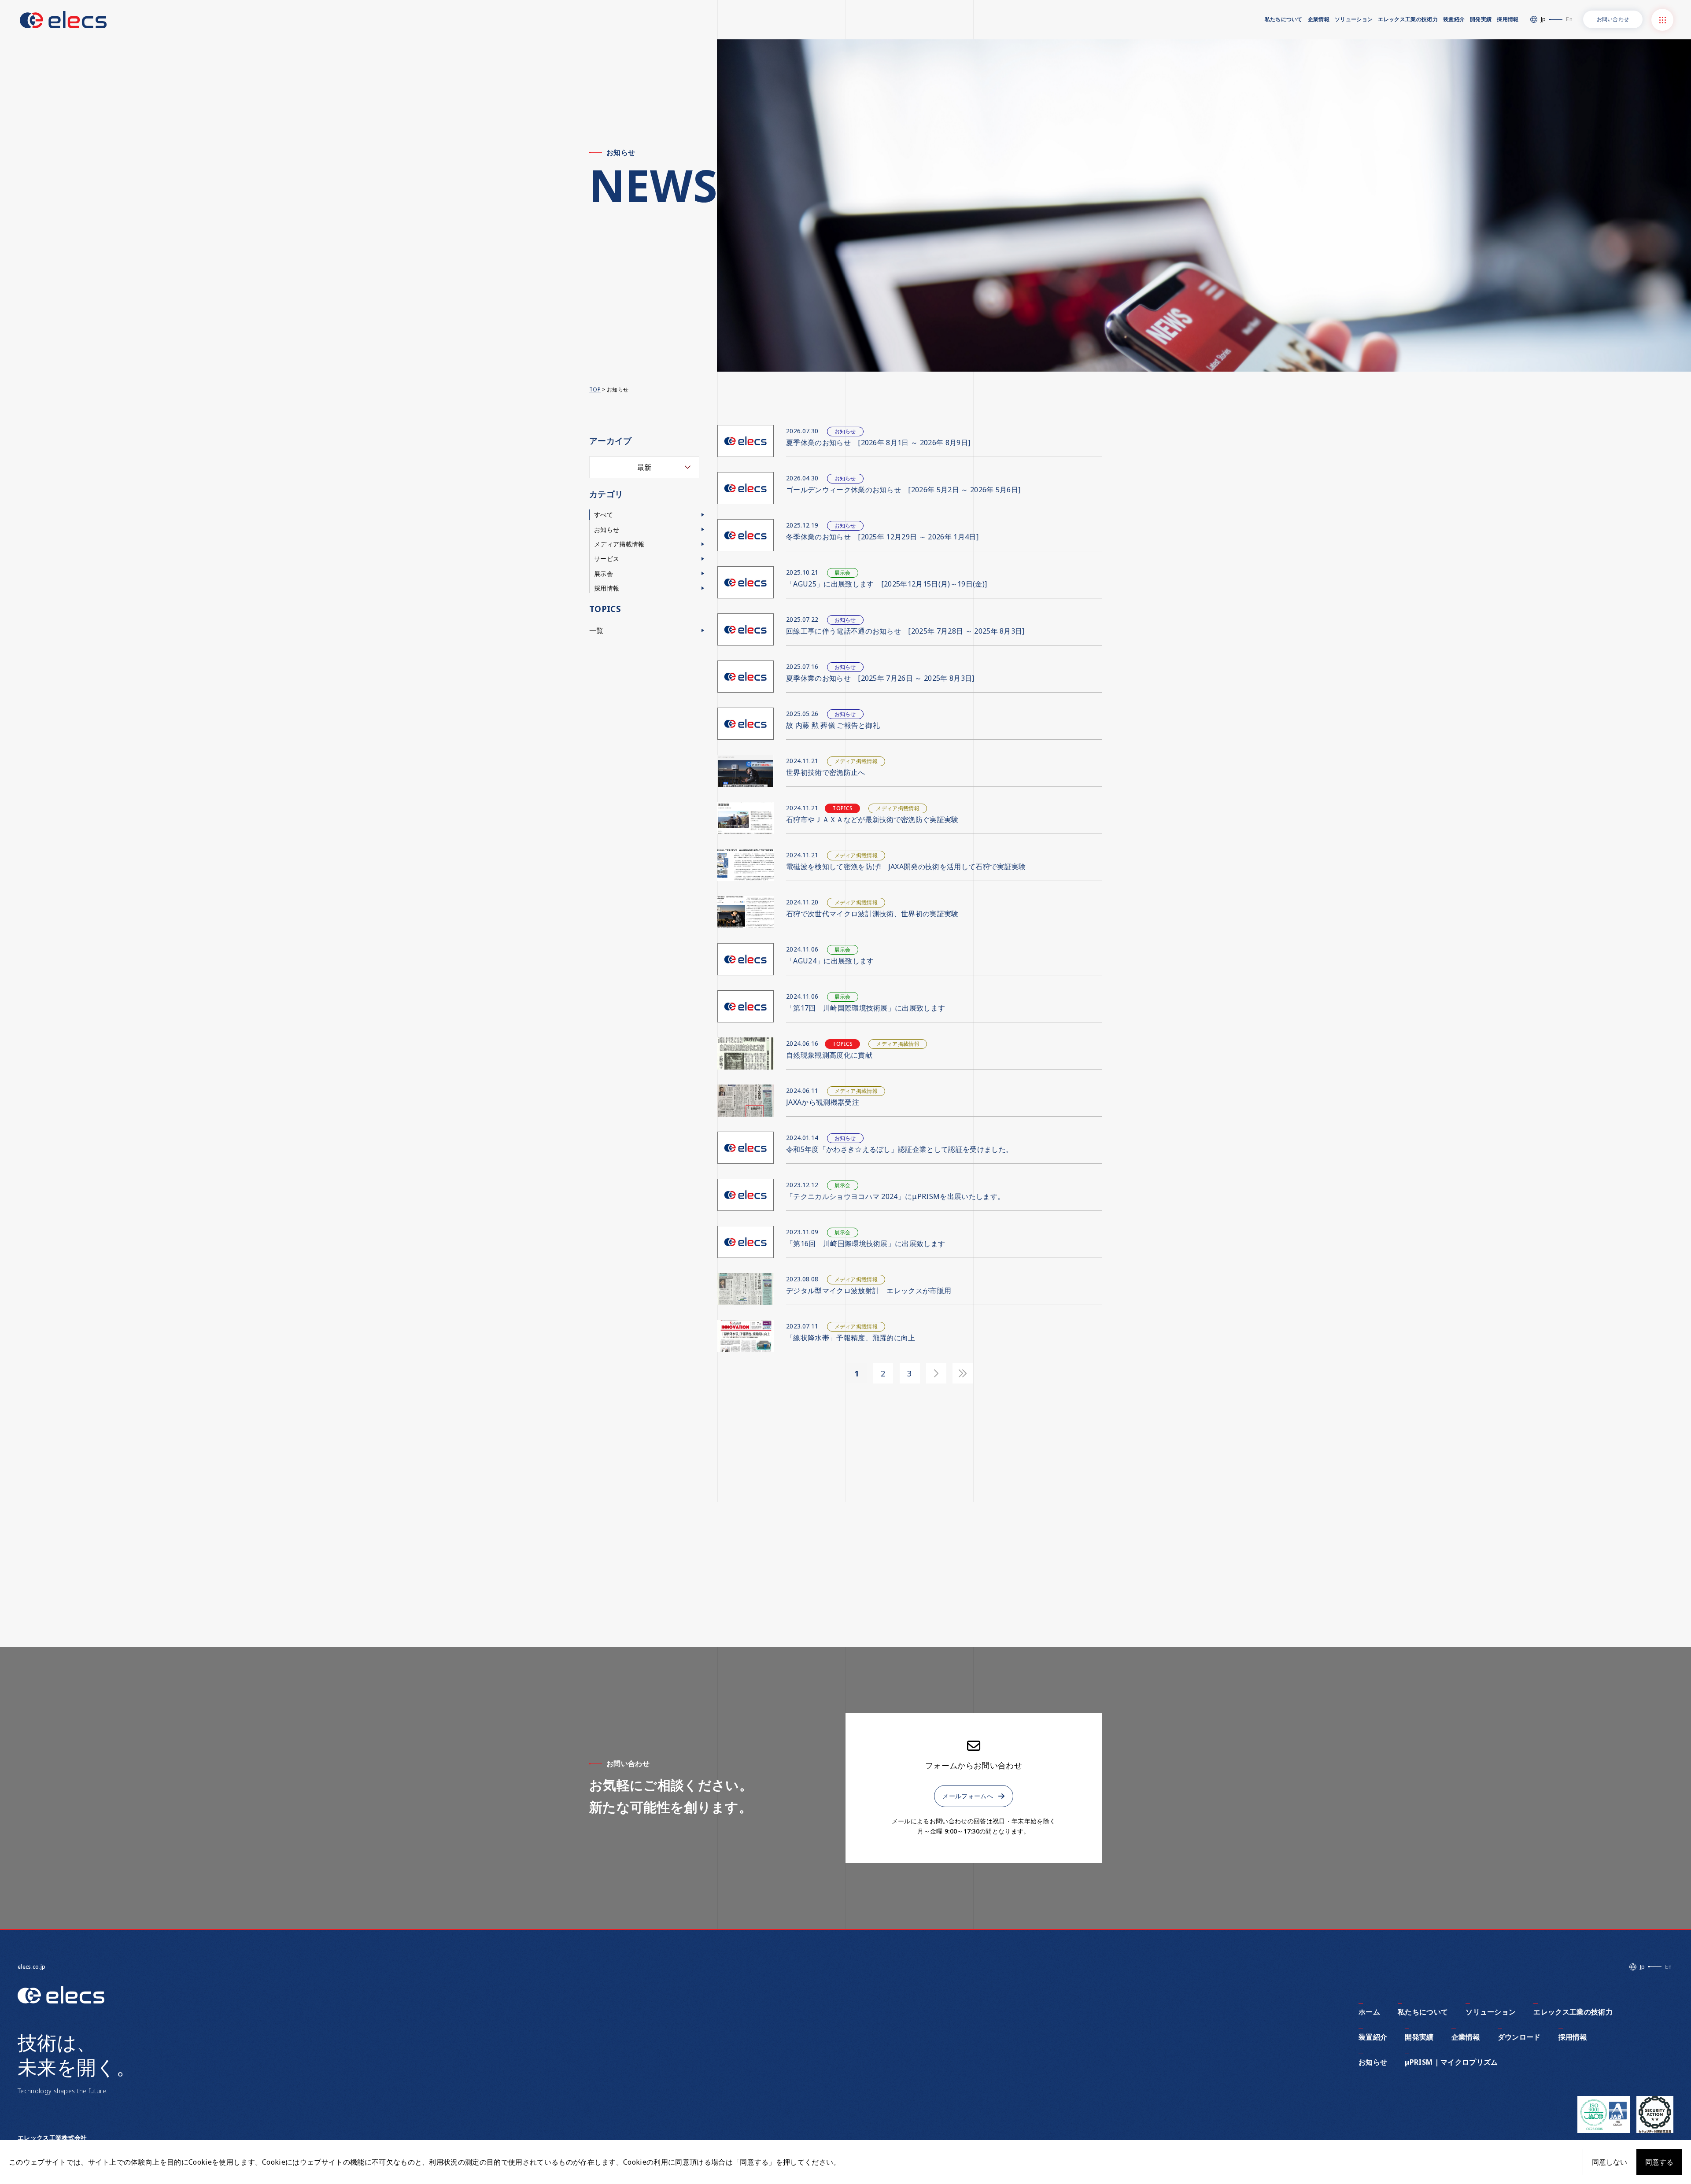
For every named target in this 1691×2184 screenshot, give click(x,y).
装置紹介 (1454, 19)
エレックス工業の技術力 (1408, 19)
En (1569, 19)
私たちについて (1284, 19)
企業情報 (1319, 19)
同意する (1659, 2162)
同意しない (1610, 2162)
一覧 (596, 631)
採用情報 (1508, 19)
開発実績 (1481, 19)
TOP (595, 389)
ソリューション (1354, 19)
